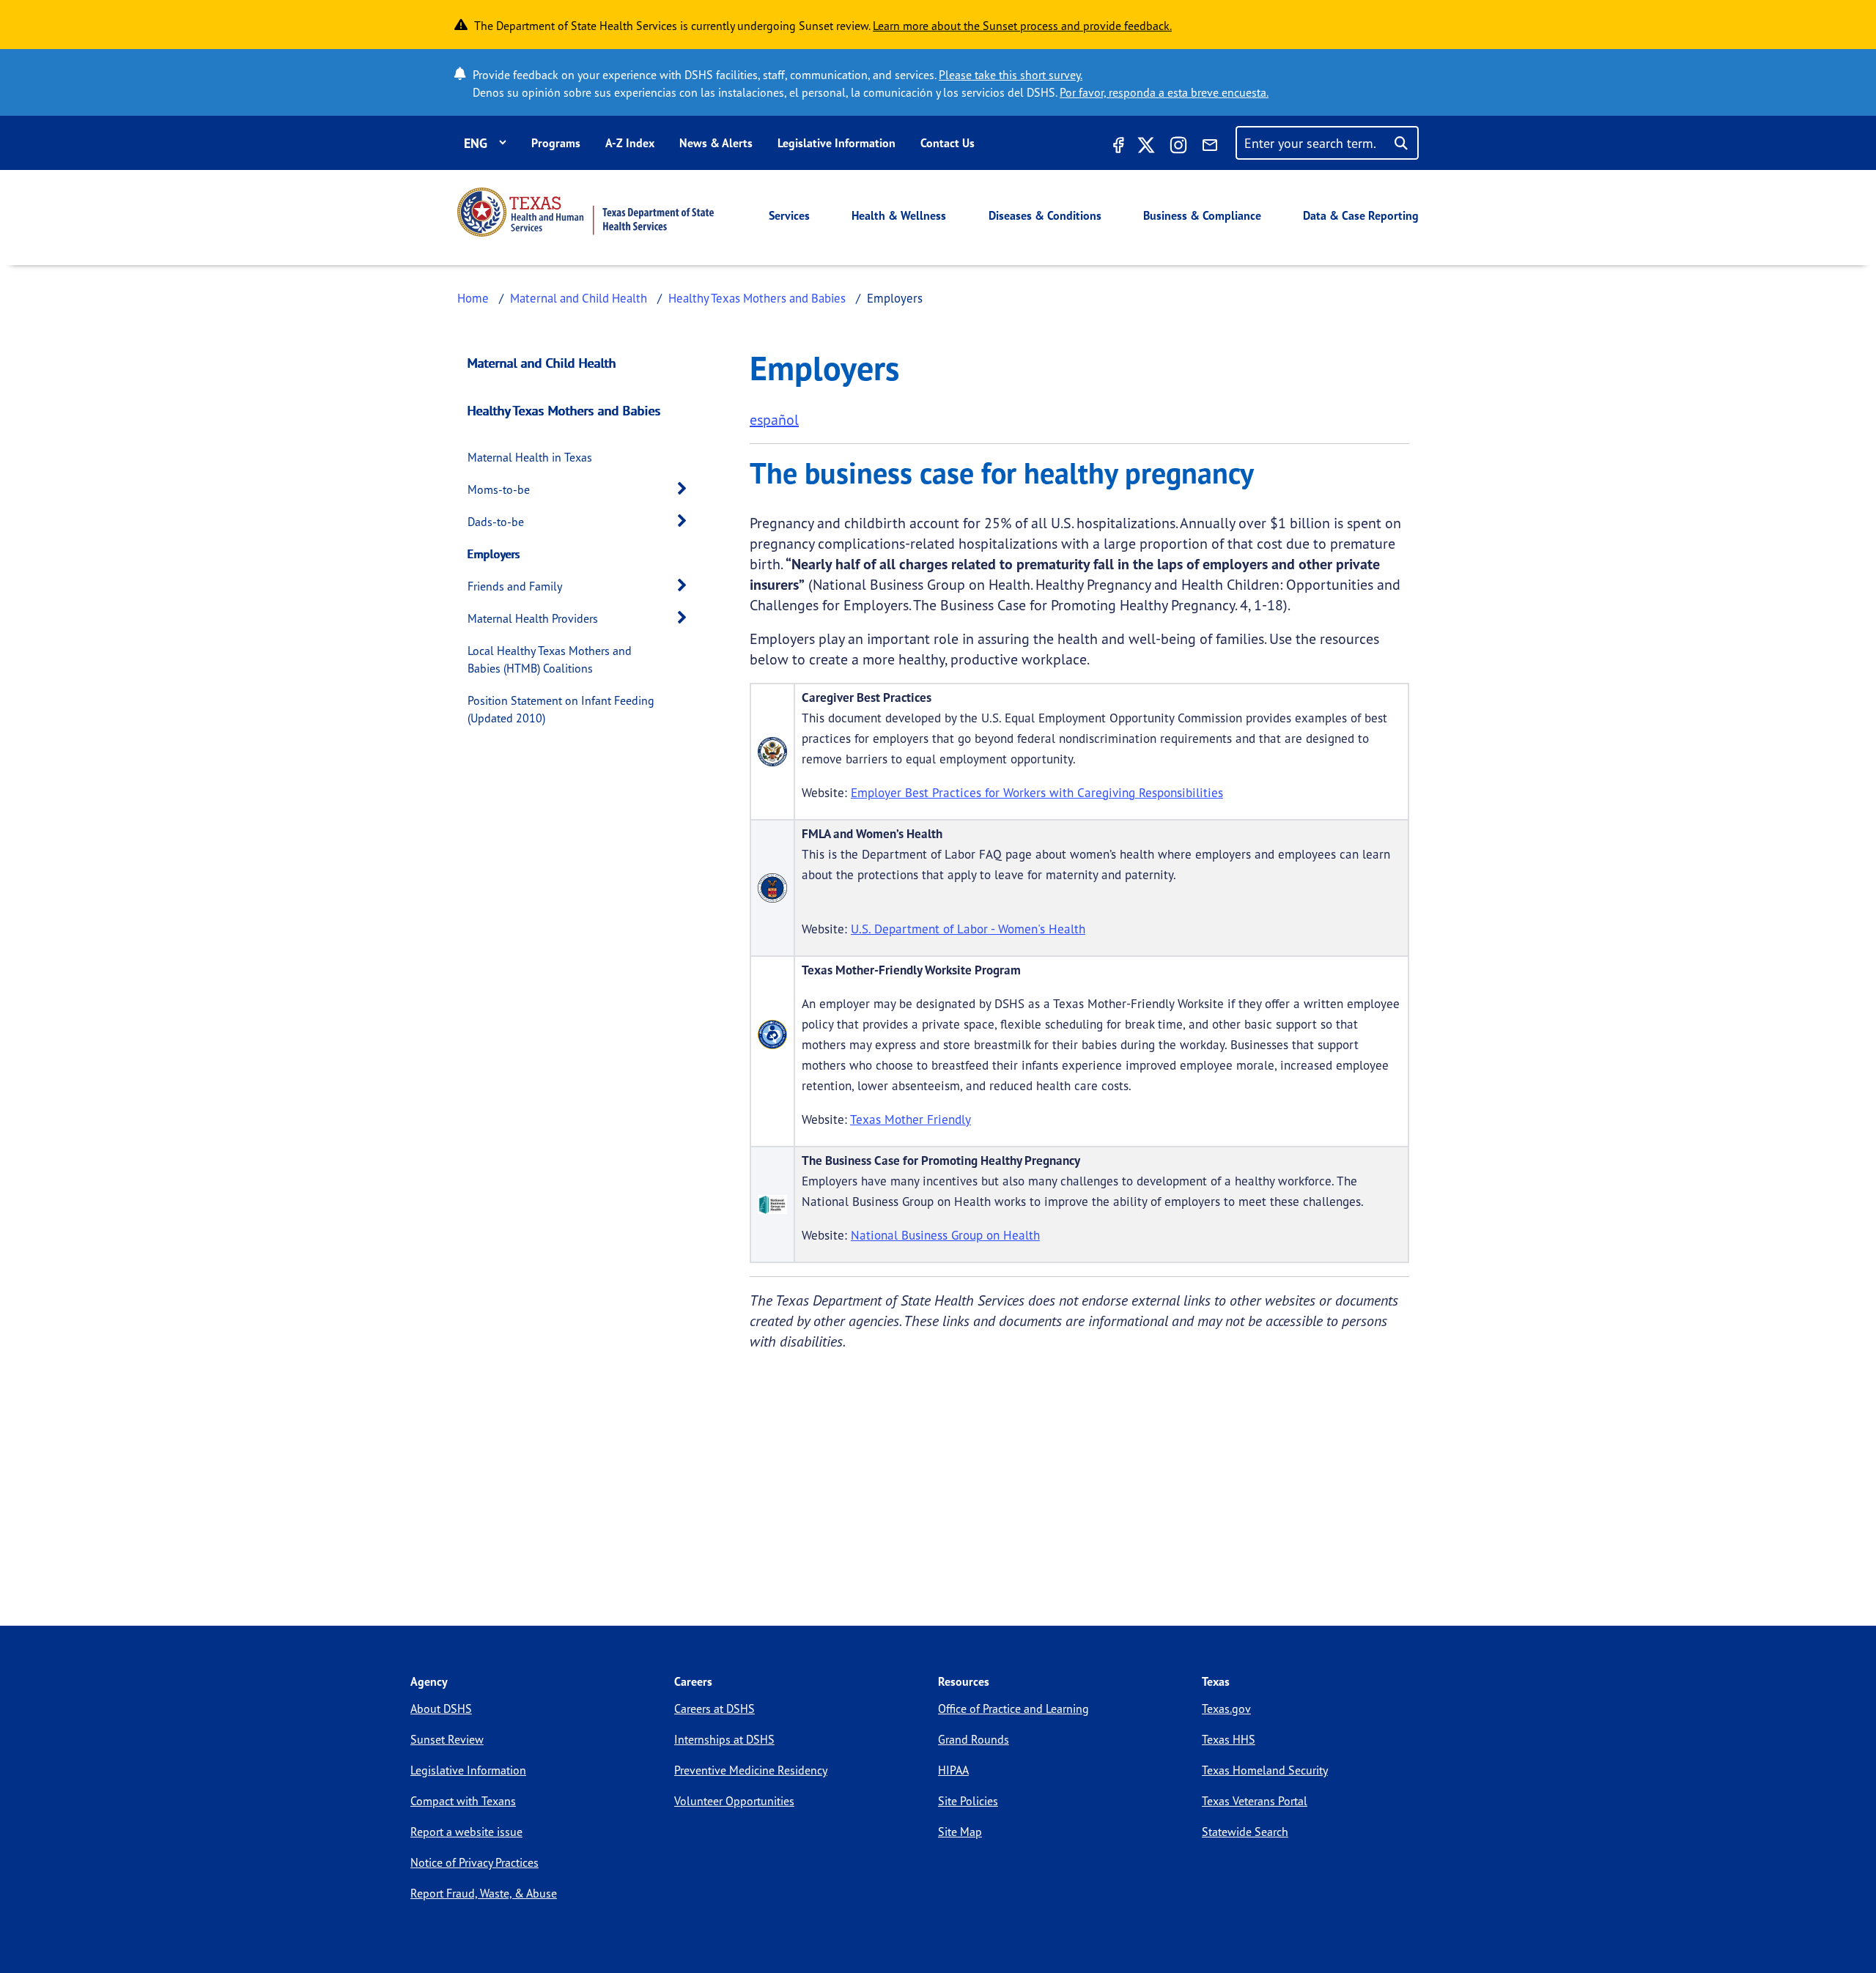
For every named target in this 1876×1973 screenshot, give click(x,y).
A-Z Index (630, 143)
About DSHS (441, 1709)
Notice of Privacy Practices (474, 1862)
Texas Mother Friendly (911, 1119)
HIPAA (953, 1770)
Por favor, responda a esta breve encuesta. (1164, 92)
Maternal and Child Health (579, 298)
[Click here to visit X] (1146, 147)
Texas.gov (1226, 1709)
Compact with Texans (463, 1801)
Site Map (960, 1832)
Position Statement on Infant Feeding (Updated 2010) (561, 709)
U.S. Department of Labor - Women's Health (968, 929)
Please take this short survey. (1011, 75)
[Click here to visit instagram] (1178, 147)
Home (473, 298)
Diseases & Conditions (1045, 215)
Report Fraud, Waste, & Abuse (484, 1893)
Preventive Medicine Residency (751, 1770)
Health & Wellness (899, 215)
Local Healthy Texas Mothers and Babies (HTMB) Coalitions (550, 659)
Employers (494, 554)
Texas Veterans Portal (1255, 1801)
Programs (556, 143)
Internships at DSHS (724, 1739)
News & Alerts (716, 143)
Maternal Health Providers (533, 618)
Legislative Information (837, 143)
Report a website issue (466, 1832)
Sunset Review (447, 1739)
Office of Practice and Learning (1013, 1709)
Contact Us (948, 143)
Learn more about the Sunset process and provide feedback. (1022, 26)
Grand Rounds (974, 1739)
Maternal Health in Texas (530, 457)
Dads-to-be (496, 522)
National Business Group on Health (945, 1235)
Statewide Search (1245, 1832)
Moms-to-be (499, 489)
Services (789, 215)
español (774, 419)
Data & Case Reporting (1361, 215)
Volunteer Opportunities (734, 1801)
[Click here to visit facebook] (1117, 147)
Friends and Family (515, 586)
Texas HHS (1229, 1739)
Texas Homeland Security (1265, 1770)
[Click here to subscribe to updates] (1210, 147)
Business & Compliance (1202, 215)
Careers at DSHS (714, 1709)
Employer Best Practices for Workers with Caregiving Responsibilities (1037, 792)
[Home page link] (586, 212)
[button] (686, 489)
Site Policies (968, 1801)
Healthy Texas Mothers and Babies (757, 298)
